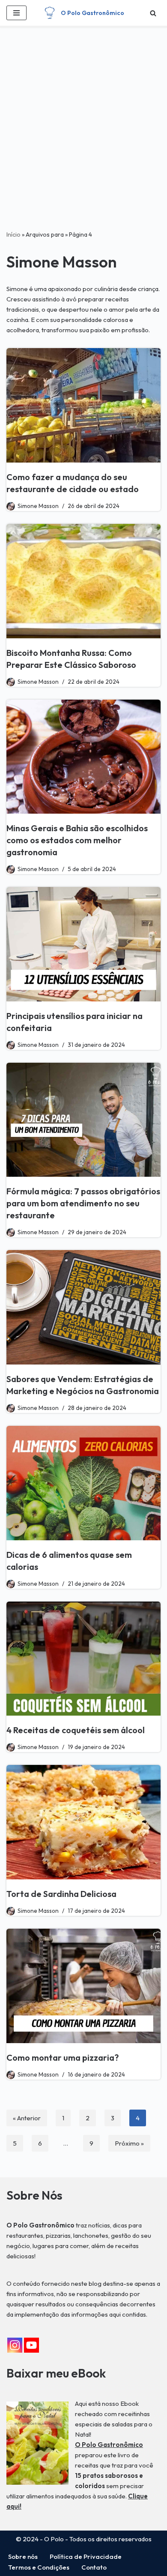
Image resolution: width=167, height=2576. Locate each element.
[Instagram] (15, 2345)
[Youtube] (31, 2345)
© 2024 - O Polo (40, 2539)
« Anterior (27, 2118)
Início (13, 234)
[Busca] (153, 13)
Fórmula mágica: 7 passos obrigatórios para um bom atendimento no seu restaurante (83, 1203)
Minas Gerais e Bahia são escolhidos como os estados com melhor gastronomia (77, 840)
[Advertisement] (83, 141)
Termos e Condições (39, 2567)
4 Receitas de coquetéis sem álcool (76, 1730)
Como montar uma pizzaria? (63, 2057)
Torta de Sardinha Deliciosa (61, 1894)
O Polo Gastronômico (109, 2445)
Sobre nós (23, 2556)
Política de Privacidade (86, 2556)
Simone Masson (38, 506)
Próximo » (129, 2143)
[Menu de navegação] (16, 13)
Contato (94, 2567)
